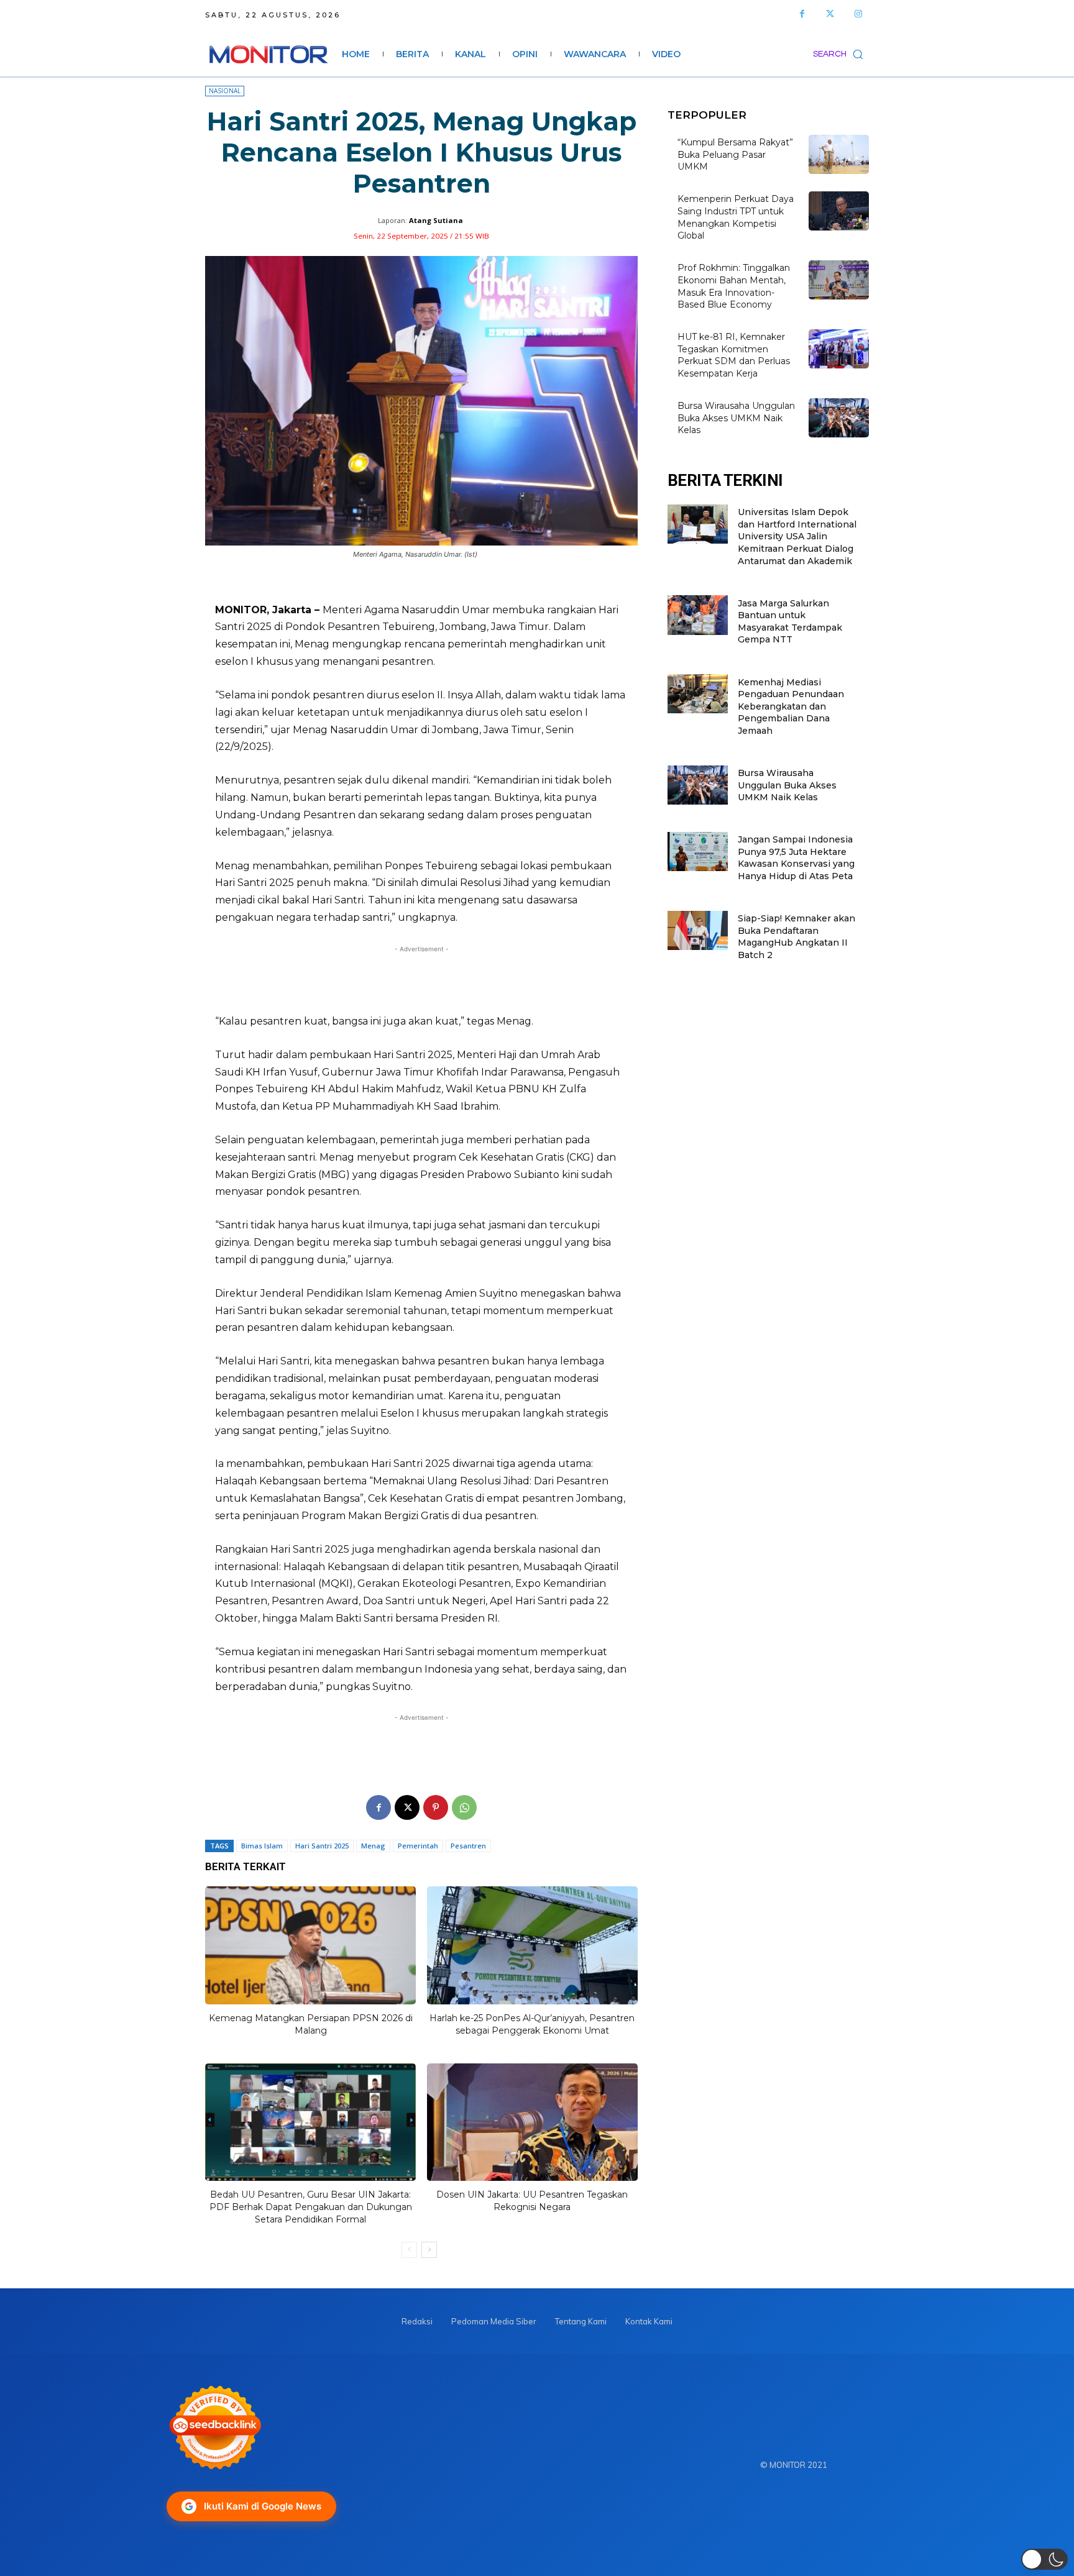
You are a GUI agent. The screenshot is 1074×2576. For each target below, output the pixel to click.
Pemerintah (418, 1846)
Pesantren (468, 1846)
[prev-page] (409, 2250)
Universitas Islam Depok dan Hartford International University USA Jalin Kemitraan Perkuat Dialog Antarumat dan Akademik (797, 536)
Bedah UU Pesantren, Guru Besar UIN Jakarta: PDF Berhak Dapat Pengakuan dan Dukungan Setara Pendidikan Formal (311, 2207)
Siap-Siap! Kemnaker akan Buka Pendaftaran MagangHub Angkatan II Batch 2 (796, 937)
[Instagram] (858, 14)
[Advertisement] (421, 980)
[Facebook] (802, 14)
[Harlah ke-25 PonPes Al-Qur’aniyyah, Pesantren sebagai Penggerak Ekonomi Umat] (532, 1945)
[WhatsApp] (464, 1807)
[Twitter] (830, 14)
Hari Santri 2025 (322, 1846)
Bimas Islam (262, 1846)
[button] (841, 54)
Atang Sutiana (436, 220)
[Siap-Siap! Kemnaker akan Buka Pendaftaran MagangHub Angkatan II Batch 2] (698, 930)
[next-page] (429, 2250)
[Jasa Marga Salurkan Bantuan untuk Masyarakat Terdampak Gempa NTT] (698, 615)
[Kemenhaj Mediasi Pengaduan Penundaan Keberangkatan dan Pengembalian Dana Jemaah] (698, 694)
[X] (407, 1807)
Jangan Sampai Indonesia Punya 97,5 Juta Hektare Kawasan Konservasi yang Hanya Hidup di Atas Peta (796, 858)
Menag (373, 1846)
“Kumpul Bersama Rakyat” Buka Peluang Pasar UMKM (735, 154)
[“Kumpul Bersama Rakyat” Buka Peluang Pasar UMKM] (839, 154)
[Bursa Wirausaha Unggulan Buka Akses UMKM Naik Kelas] (839, 418)
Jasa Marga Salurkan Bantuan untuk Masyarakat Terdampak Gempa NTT (790, 622)
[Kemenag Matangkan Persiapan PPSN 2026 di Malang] (310, 1945)
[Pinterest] (436, 1807)
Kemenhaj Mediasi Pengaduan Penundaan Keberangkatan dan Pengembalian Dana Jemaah (791, 706)
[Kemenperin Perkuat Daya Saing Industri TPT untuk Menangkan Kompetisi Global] (839, 211)
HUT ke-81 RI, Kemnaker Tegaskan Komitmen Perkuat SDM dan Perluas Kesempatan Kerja (734, 355)
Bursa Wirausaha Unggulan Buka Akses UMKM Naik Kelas (736, 418)
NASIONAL (225, 91)
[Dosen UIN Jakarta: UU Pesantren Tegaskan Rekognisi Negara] (532, 2122)
